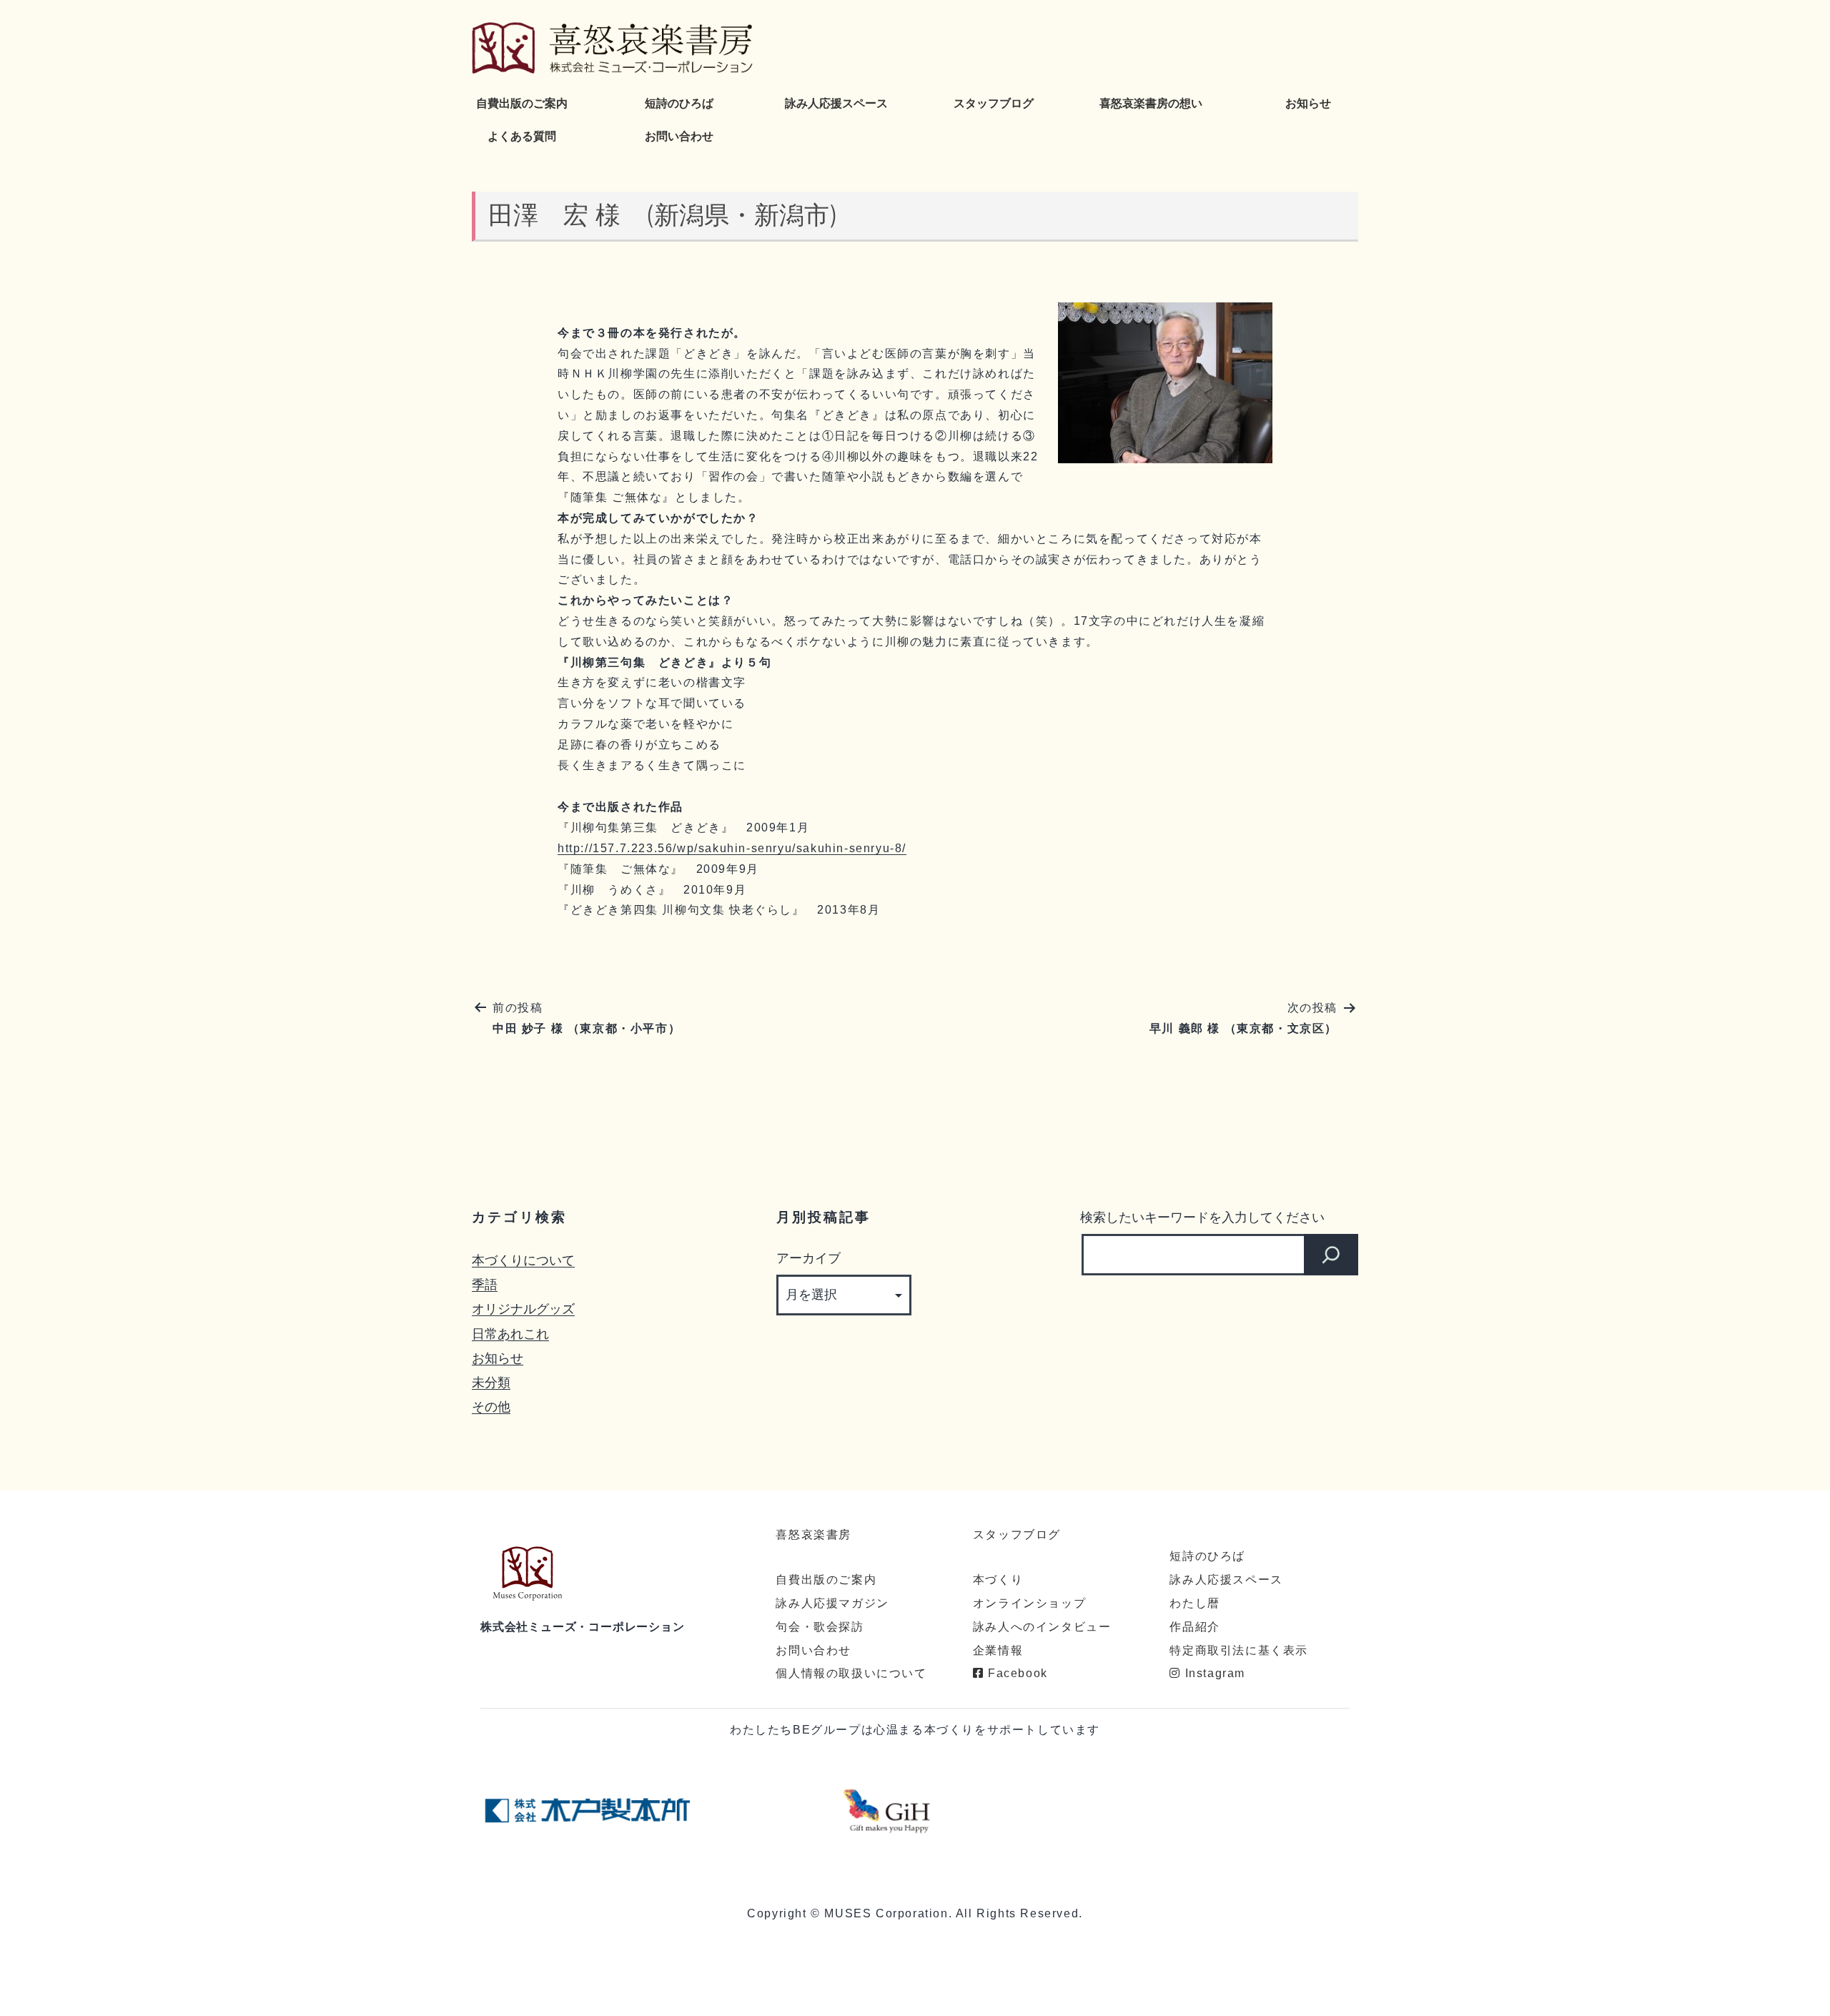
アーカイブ (808, 1258)
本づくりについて (523, 1260)
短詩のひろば (679, 103)
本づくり (998, 1580)
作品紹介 (1195, 1627)
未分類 (491, 1382)
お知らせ (1308, 103)
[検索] (1331, 1255)
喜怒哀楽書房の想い (1151, 103)
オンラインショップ (1029, 1603)
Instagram (1213, 1673)
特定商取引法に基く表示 (1239, 1650)
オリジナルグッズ (523, 1309)
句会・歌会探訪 (820, 1627)
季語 (485, 1284)
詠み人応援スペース (836, 103)
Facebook (1015, 1673)
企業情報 (998, 1650)
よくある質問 (522, 136)
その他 (491, 1407)
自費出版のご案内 (522, 103)
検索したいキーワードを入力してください (1202, 1217)
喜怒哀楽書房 (813, 1535)
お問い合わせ (679, 136)
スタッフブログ (994, 103)
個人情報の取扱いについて (851, 1673)
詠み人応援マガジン (832, 1603)
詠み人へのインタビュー (1042, 1627)
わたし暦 (1195, 1603)
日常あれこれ (510, 1334)
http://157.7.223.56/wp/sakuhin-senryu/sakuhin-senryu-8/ (732, 848)
